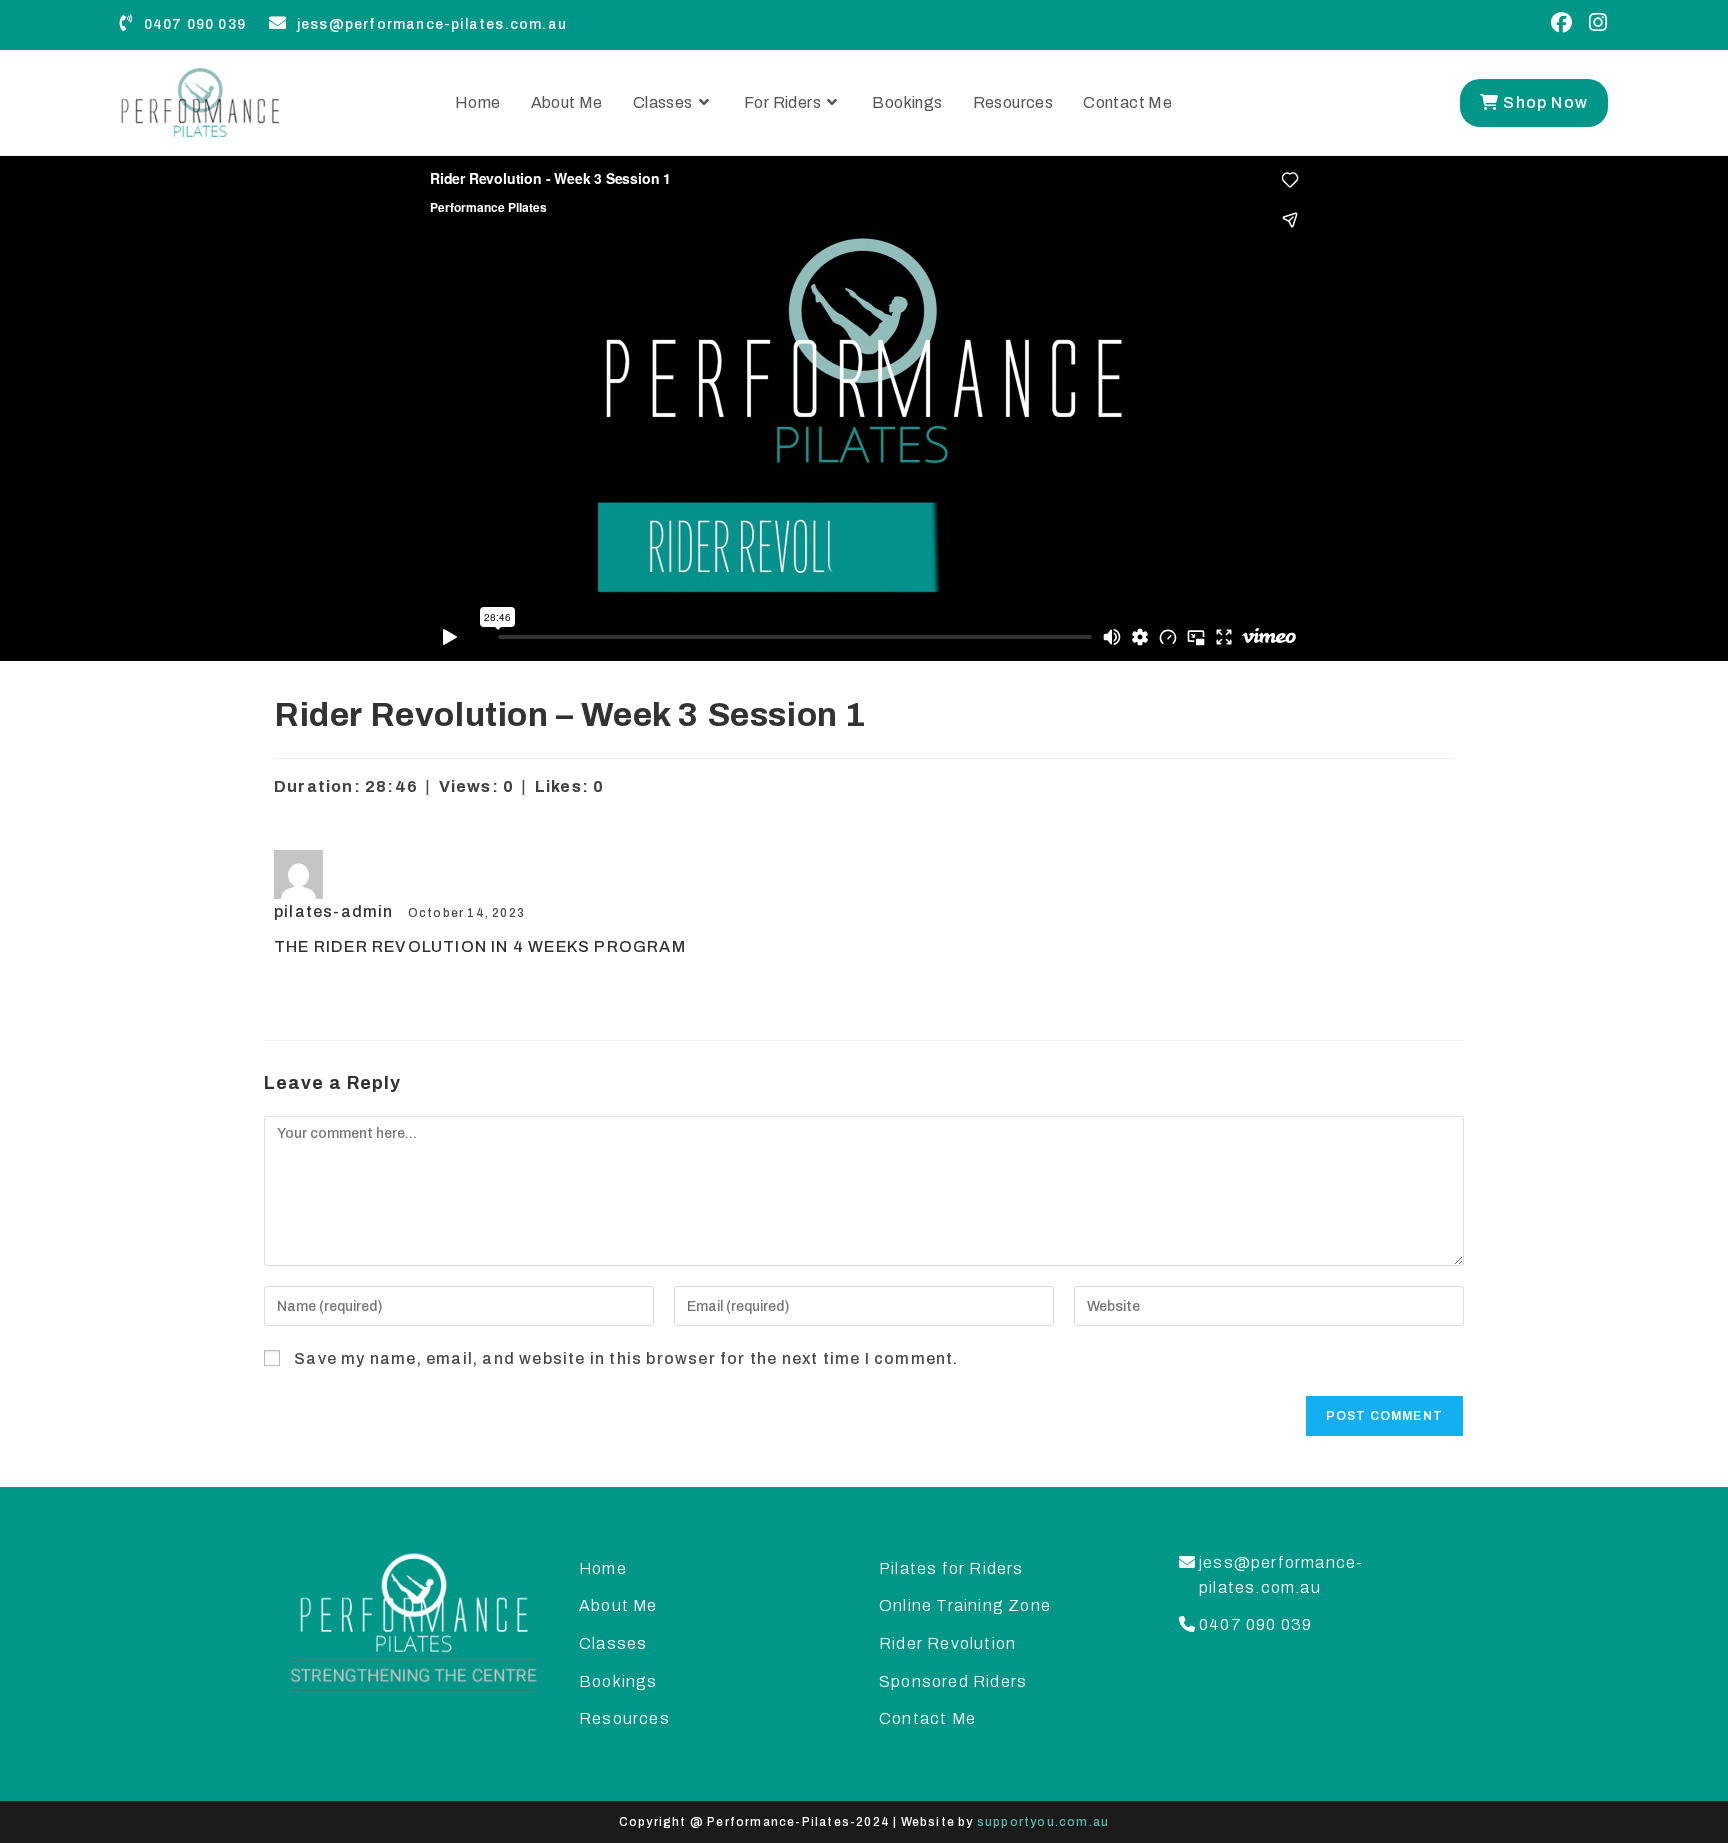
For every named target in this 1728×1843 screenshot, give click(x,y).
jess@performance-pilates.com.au (430, 24)
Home (603, 1568)
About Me (618, 1605)
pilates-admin (336, 911)
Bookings (618, 1681)
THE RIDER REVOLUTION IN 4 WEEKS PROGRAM (480, 946)
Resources (624, 1718)
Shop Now (1543, 102)
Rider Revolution (947, 1643)
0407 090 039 (192, 24)
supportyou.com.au (1043, 1822)
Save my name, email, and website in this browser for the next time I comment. (626, 1358)
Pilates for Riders (951, 1568)
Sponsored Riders (953, 1681)
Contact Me (927, 1718)
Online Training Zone (965, 1605)
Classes (613, 1643)
